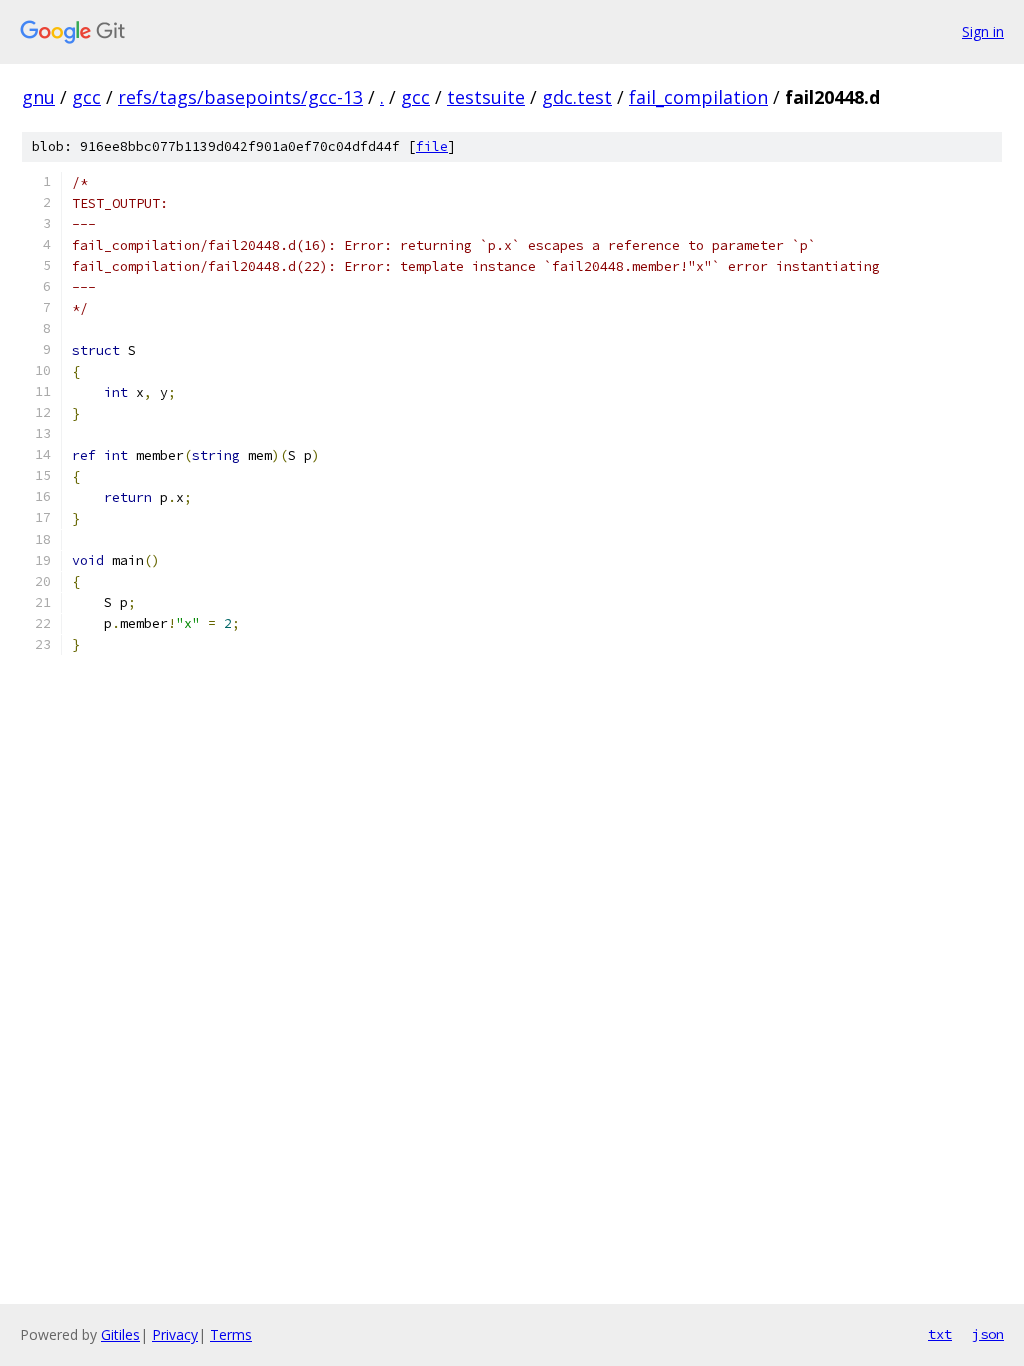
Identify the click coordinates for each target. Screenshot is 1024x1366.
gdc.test (577, 97)
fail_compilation (698, 97)
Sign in (983, 31)
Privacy (175, 1334)
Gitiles (120, 1334)
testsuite (486, 97)
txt (940, 1334)
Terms (231, 1334)
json (988, 1334)
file (432, 146)
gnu (38, 97)
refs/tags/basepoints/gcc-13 (240, 97)
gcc (86, 97)
